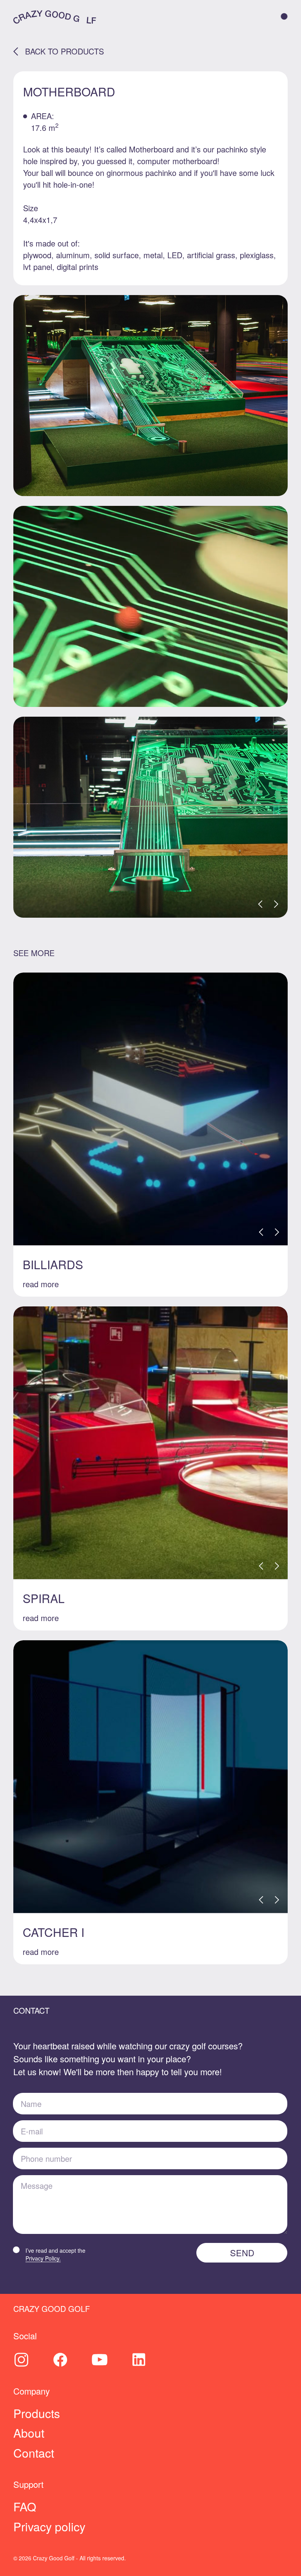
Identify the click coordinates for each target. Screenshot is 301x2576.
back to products (64, 51)
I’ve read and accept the (55, 2254)
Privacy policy (49, 2526)
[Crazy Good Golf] (55, 16)
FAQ (25, 2506)
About (29, 2433)
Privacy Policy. (43, 2258)
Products (37, 2413)
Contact (34, 2453)
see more (34, 953)
